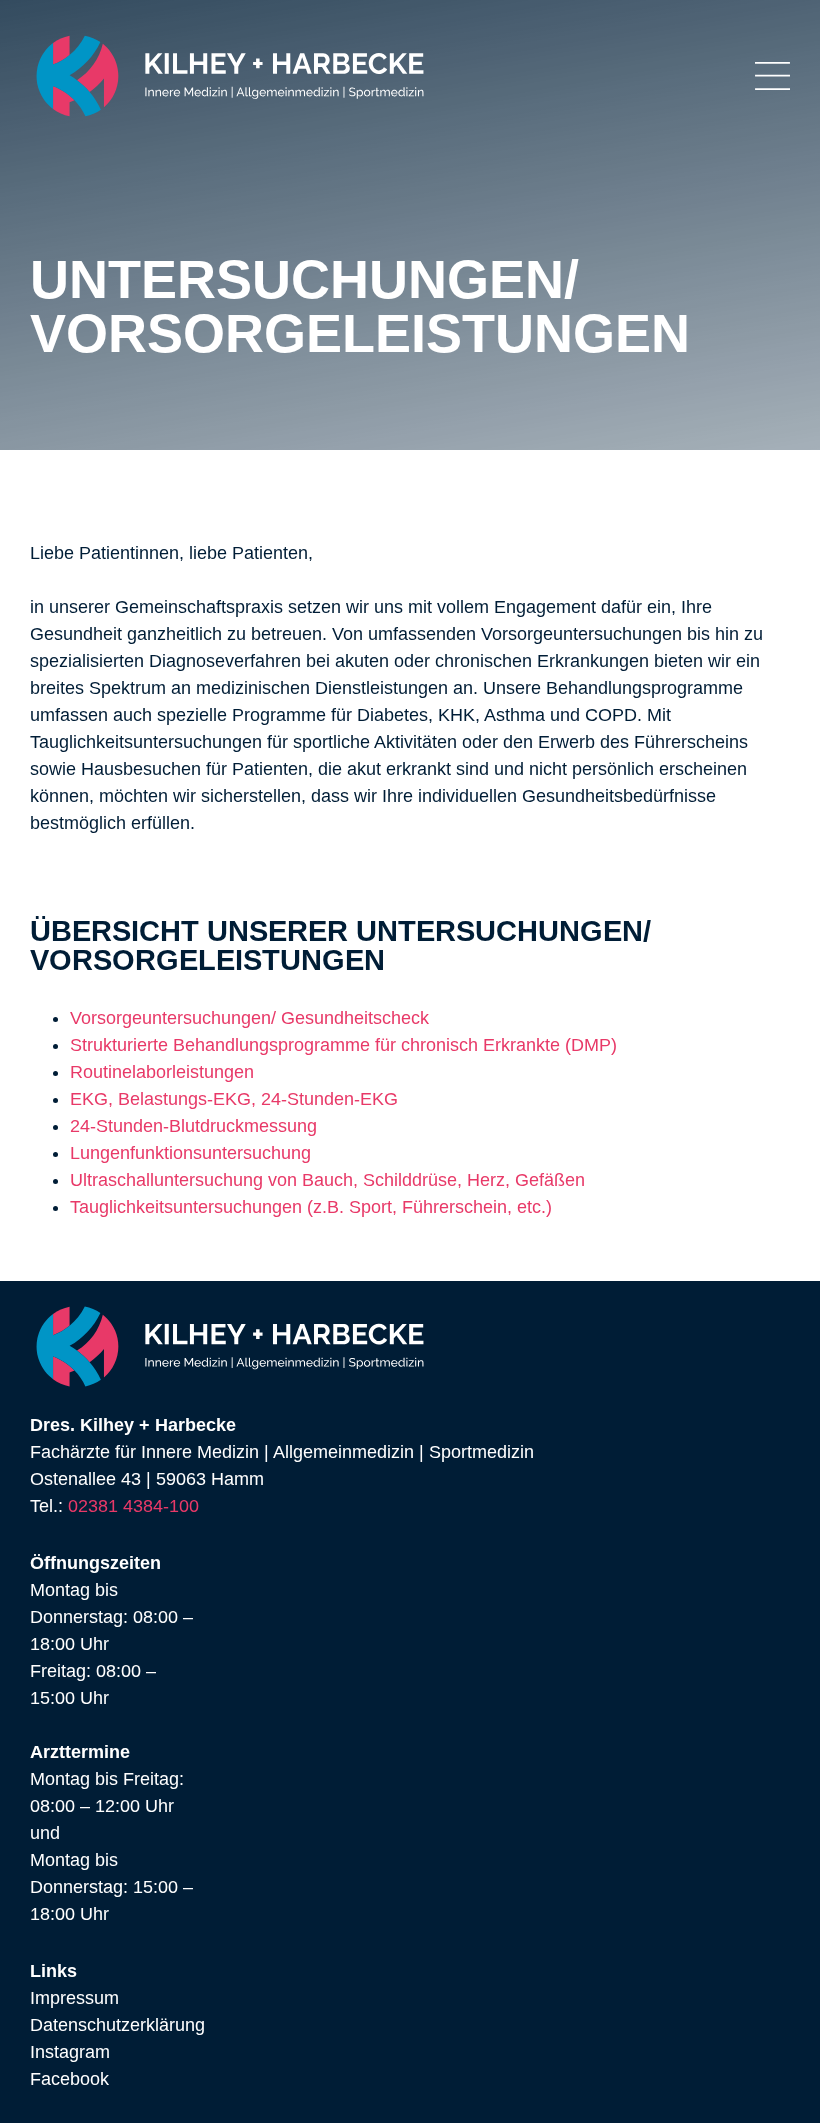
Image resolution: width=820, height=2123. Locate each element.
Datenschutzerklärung (117, 2025)
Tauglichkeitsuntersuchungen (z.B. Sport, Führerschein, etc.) (311, 1207)
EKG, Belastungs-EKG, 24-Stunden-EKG (234, 1099)
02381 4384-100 (133, 1506)
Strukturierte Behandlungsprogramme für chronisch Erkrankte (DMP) (343, 1045)
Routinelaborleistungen (162, 1072)
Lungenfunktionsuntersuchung (190, 1153)
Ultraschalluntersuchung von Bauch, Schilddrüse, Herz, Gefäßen (327, 1180)
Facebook (69, 2079)
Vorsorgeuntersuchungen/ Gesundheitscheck (249, 1018)
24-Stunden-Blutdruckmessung (193, 1126)
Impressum (74, 1998)
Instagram (70, 2052)
